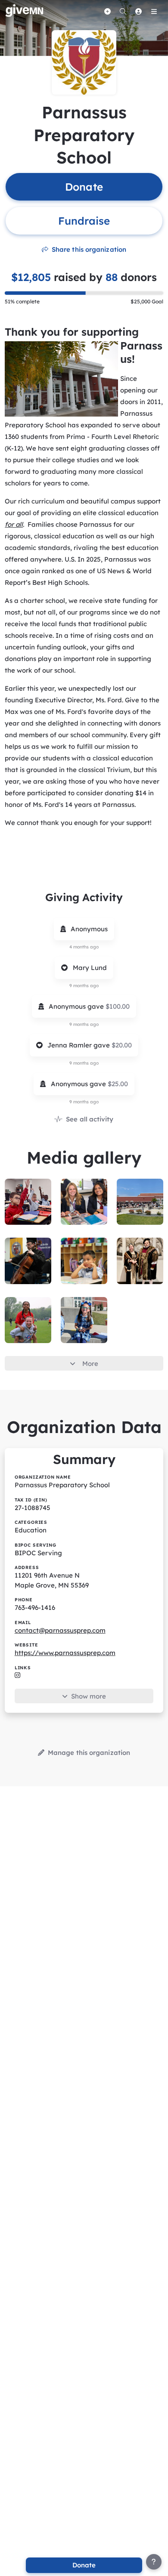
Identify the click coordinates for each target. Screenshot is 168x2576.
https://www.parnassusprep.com (65, 1653)
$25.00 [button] (118, 1084)
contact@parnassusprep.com (60, 1630)
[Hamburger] (154, 11)
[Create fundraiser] (107, 11)
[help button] (154, 2562)
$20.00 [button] (122, 1045)
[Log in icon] (138, 11)
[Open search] (123, 11)
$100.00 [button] (118, 1006)
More (90, 1364)
